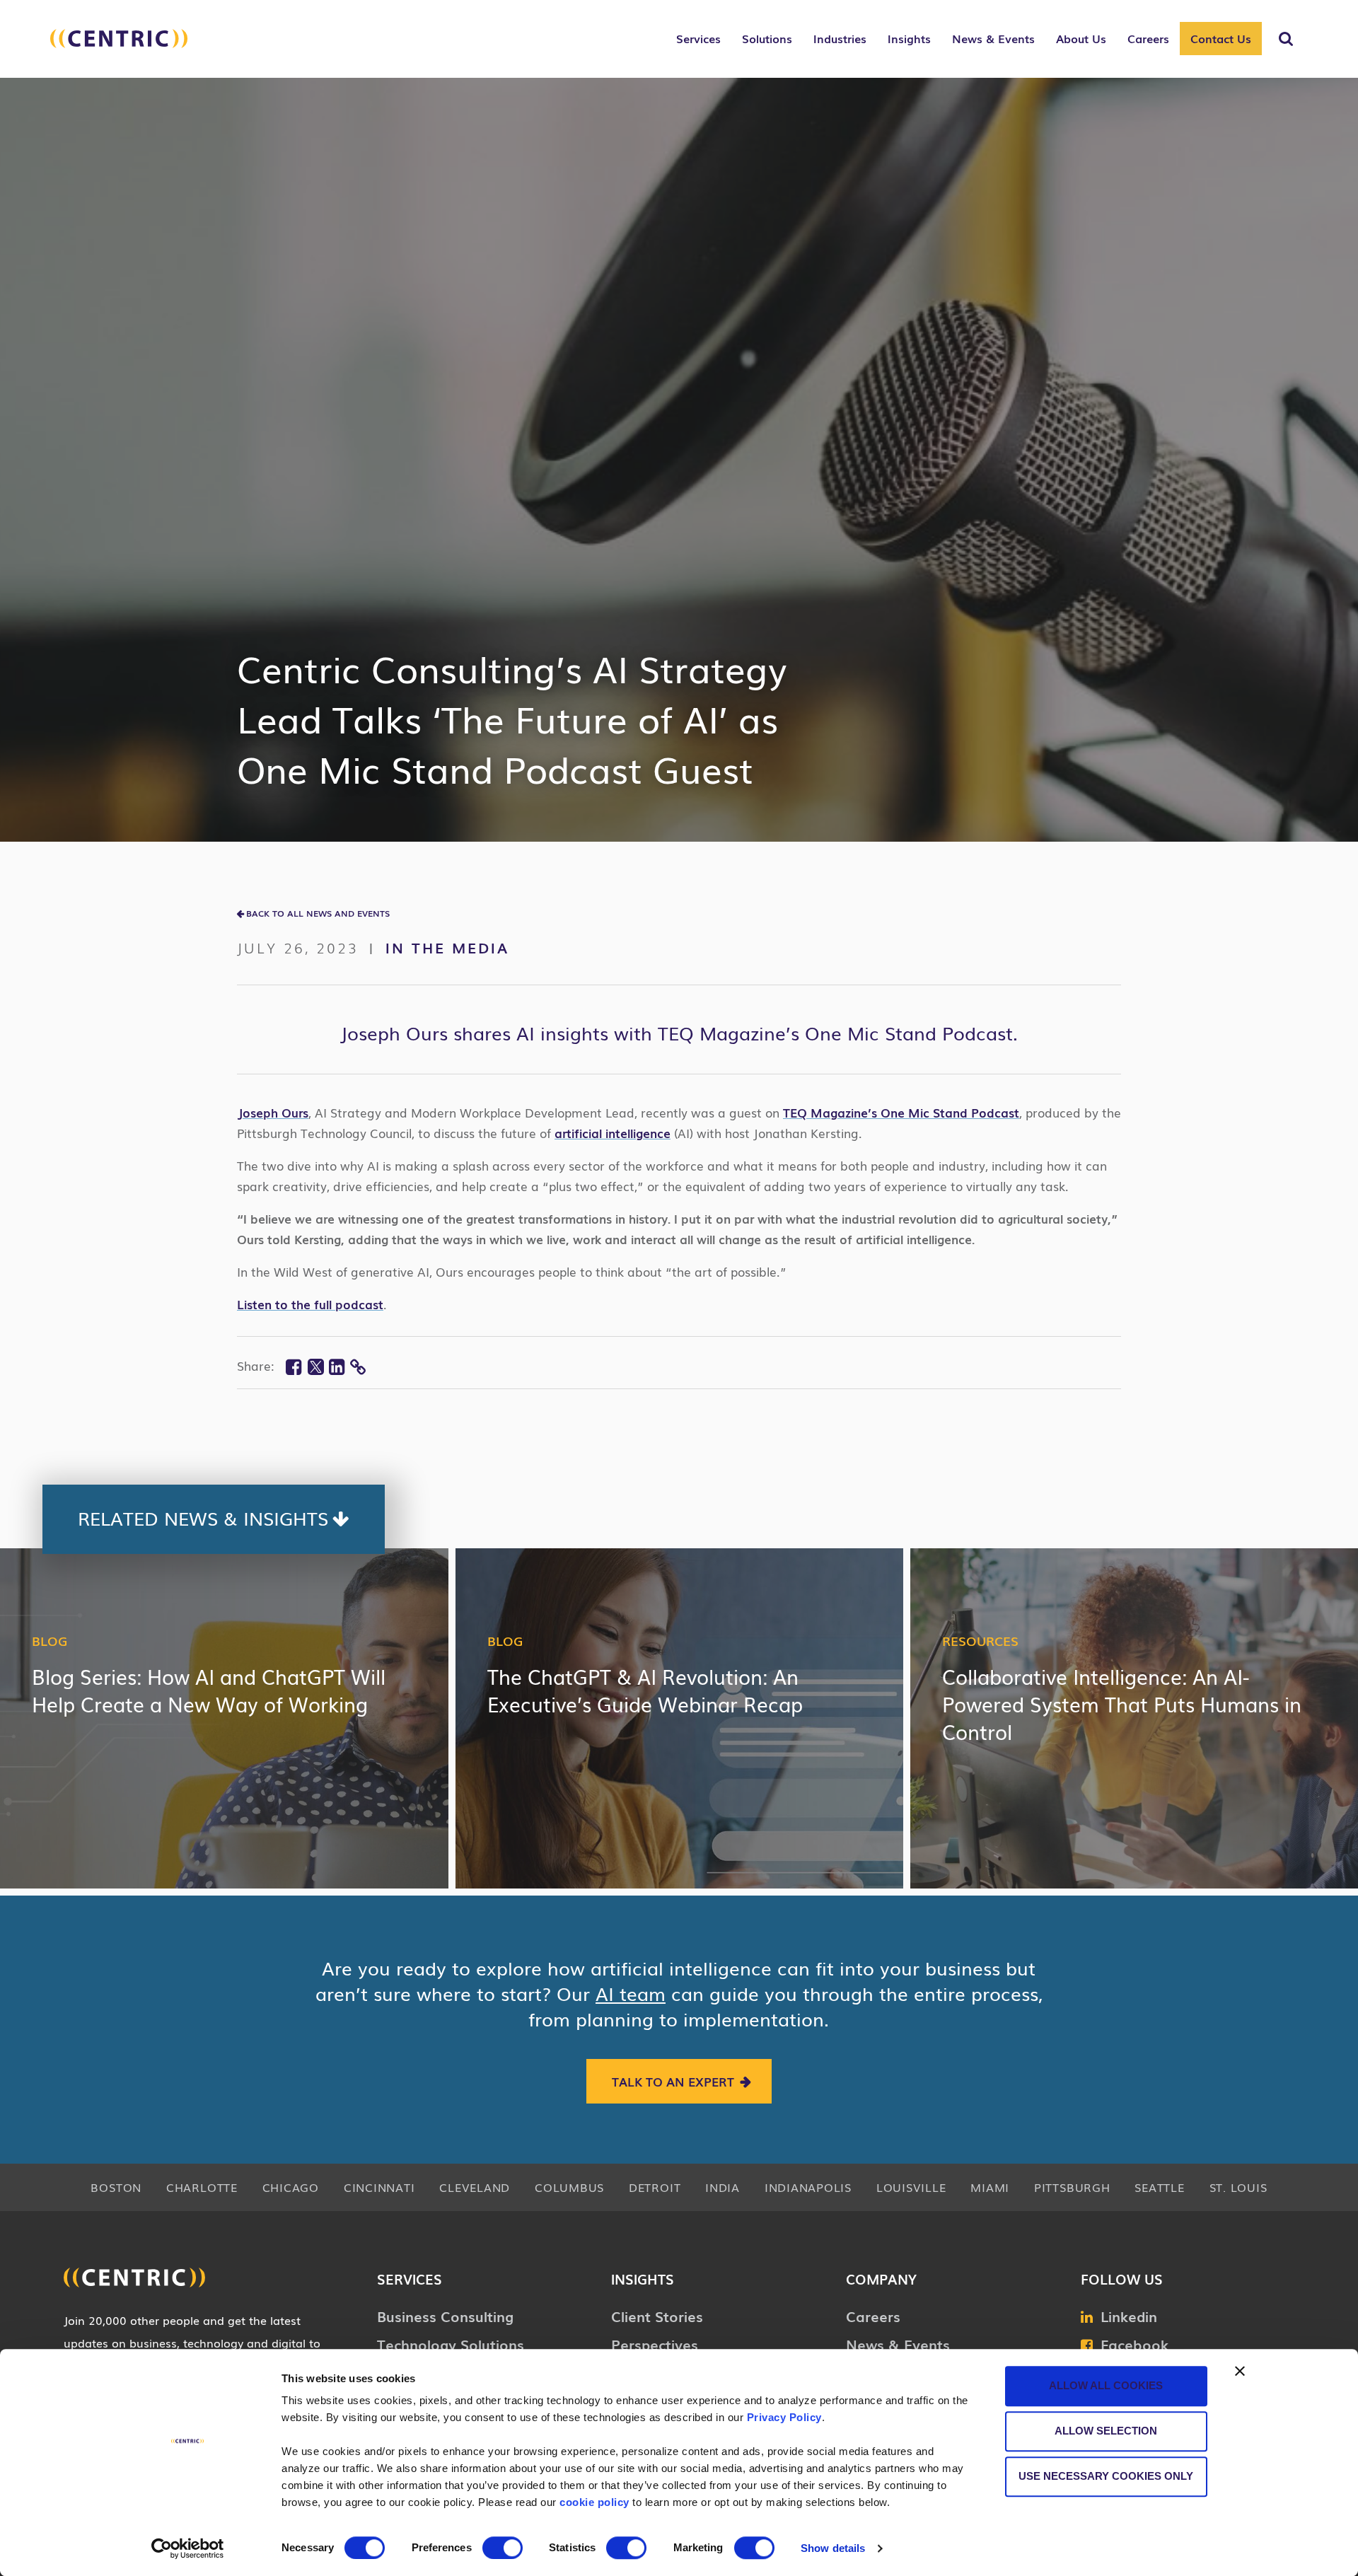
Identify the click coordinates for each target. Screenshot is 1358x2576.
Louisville (911, 2187)
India (722, 2187)
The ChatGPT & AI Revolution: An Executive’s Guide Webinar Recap (645, 1690)
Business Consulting (445, 2316)
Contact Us (1221, 38)
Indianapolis (808, 2187)
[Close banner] (1240, 2371)
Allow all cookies (1106, 2385)
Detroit (655, 2187)
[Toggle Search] (1286, 39)
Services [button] (698, 38)
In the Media (447, 947)
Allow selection (1106, 2431)
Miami (990, 2187)
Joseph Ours (273, 1112)
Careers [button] (1148, 38)
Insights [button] (909, 38)
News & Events (898, 2344)
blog (50, 1640)
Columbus (569, 2187)
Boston (116, 2187)
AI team (631, 1993)
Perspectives (655, 2344)
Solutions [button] (767, 38)
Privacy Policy (784, 2417)
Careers (873, 2316)
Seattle (1159, 2187)
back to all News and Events (318, 913)
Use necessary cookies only (1106, 2476)
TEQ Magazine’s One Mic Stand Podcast (901, 1112)
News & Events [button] (993, 38)
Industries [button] (840, 38)
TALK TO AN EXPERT (673, 2081)
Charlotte (202, 2187)
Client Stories (657, 2316)
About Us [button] (1081, 38)
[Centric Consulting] (119, 46)
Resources (980, 1640)
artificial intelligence (613, 1133)
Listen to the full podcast (310, 1304)
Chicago (291, 2187)
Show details (833, 2548)
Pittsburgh (1072, 2187)
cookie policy (594, 2502)
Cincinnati (379, 2187)
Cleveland (475, 2187)
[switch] (503, 2548)
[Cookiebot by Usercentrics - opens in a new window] (188, 2548)
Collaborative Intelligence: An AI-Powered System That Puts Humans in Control (1122, 1704)
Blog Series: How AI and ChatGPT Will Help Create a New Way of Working (209, 1690)
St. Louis (1238, 2187)
